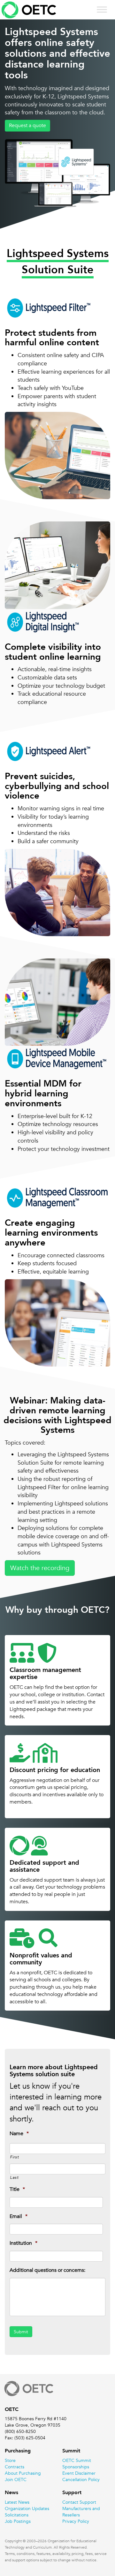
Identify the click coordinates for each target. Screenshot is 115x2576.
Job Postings (18, 2521)
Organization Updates (27, 2508)
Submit (21, 2332)
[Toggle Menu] (102, 9)
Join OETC (16, 2479)
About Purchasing (23, 2473)
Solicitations (17, 2515)
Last (14, 2177)
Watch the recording (40, 1568)
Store (10, 2460)
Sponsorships (76, 2467)
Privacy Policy (76, 2521)
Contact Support (79, 2502)
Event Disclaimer (79, 2473)
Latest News (17, 2502)
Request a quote (27, 126)
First (14, 2157)
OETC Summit (77, 2460)
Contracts (15, 2467)
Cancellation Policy (81, 2479)
